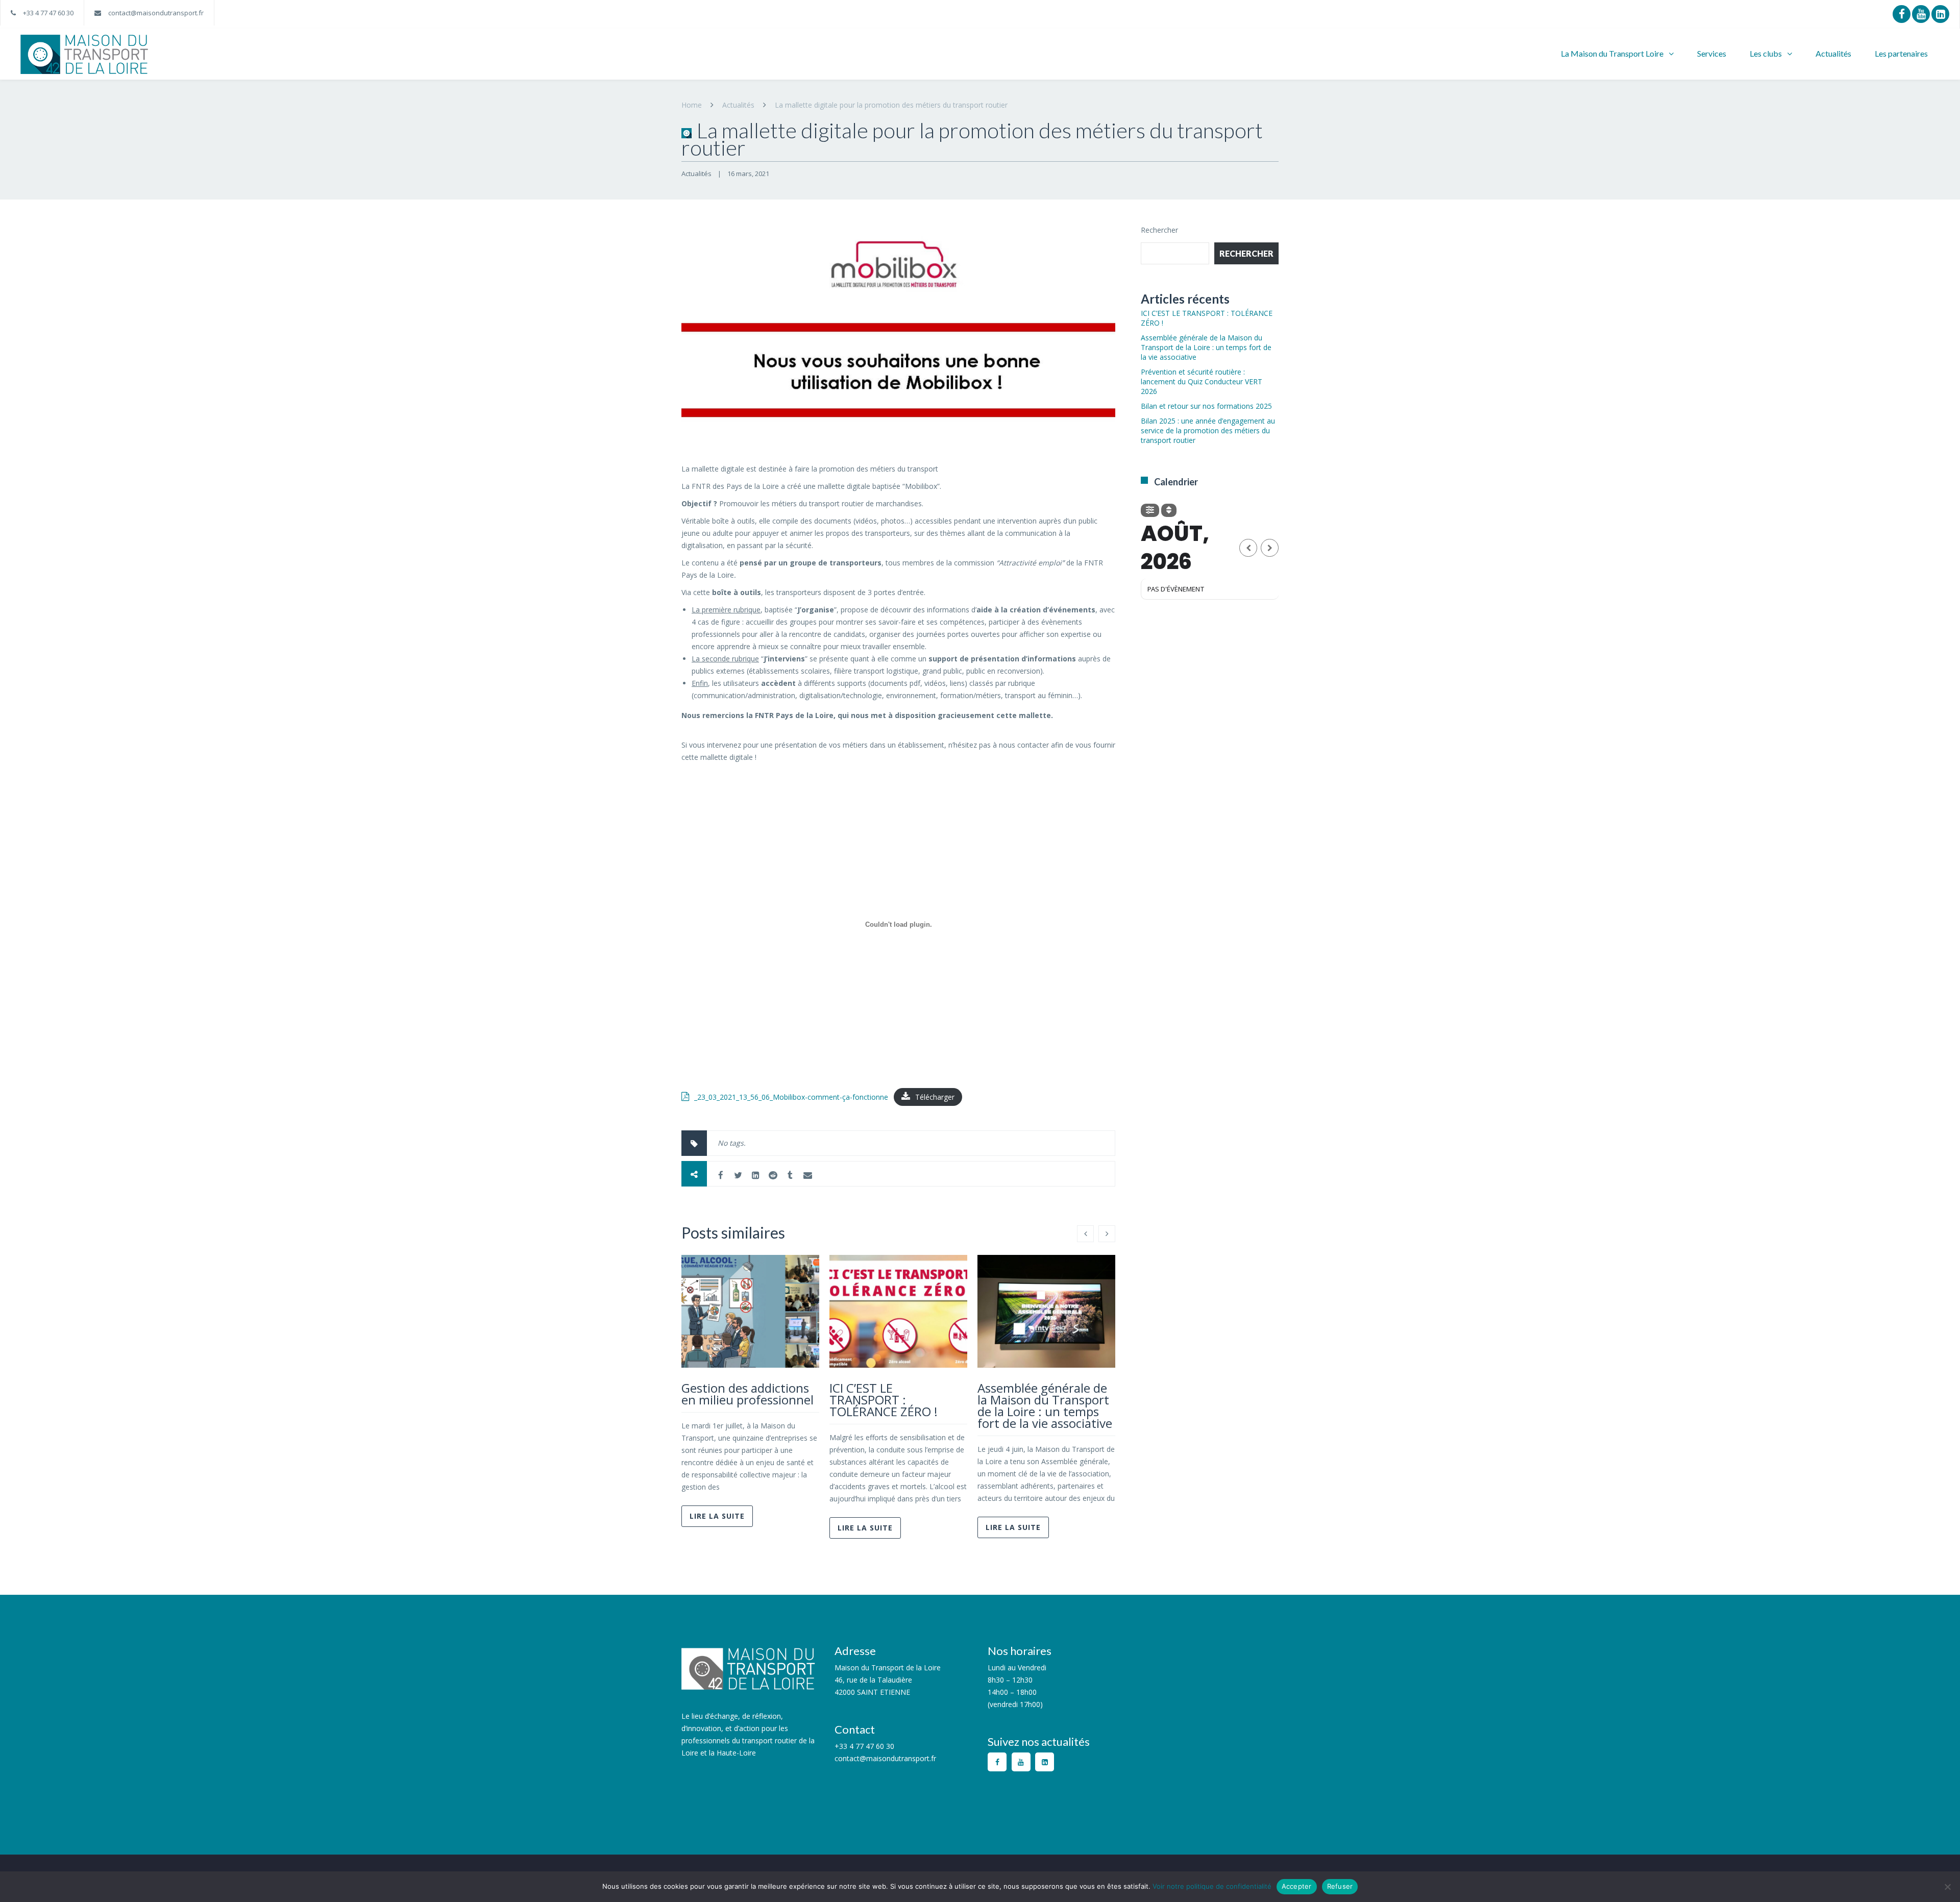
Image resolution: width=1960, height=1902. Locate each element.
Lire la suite (717, 1516)
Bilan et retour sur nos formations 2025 (1206, 406)
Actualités (1833, 53)
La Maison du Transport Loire (1612, 53)
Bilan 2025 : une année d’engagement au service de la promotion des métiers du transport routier (1208, 430)
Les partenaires (1901, 53)
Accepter (1297, 1886)
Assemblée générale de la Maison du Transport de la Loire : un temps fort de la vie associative (1045, 1405)
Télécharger (935, 1097)
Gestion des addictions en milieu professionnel (748, 1394)
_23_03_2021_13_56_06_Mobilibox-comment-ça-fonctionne (791, 1097)
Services (1712, 53)
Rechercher (1159, 230)
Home (692, 105)
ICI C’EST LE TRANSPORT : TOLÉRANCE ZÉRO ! (884, 1400)
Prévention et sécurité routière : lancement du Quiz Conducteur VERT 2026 (1202, 381)
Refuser (1340, 1886)
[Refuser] (1947, 1887)
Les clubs (1766, 53)
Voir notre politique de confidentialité (1212, 1886)
